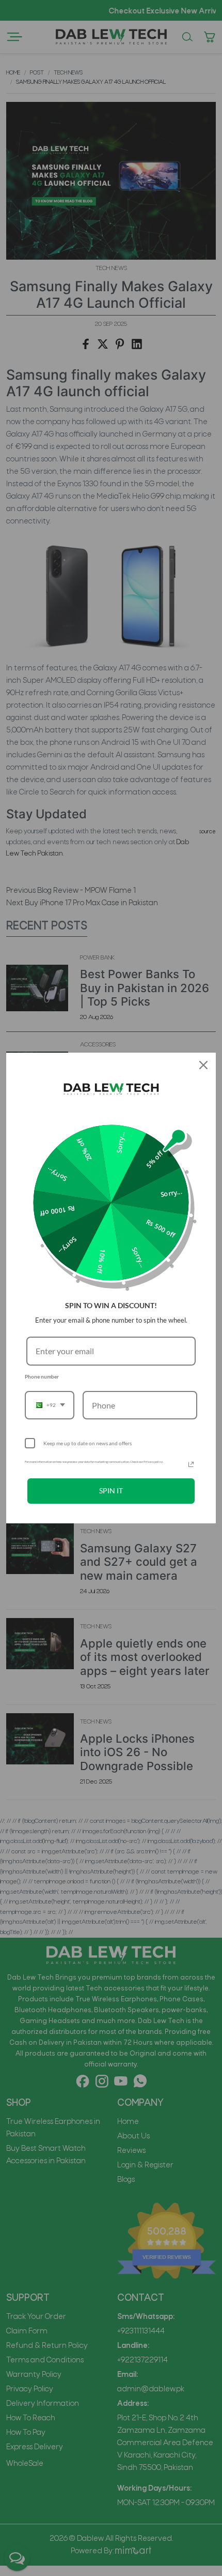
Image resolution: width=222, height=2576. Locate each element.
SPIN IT (111, 1491)
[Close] (203, 1065)
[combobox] (50, 1405)
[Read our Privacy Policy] (191, 1464)
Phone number (42, 1376)
